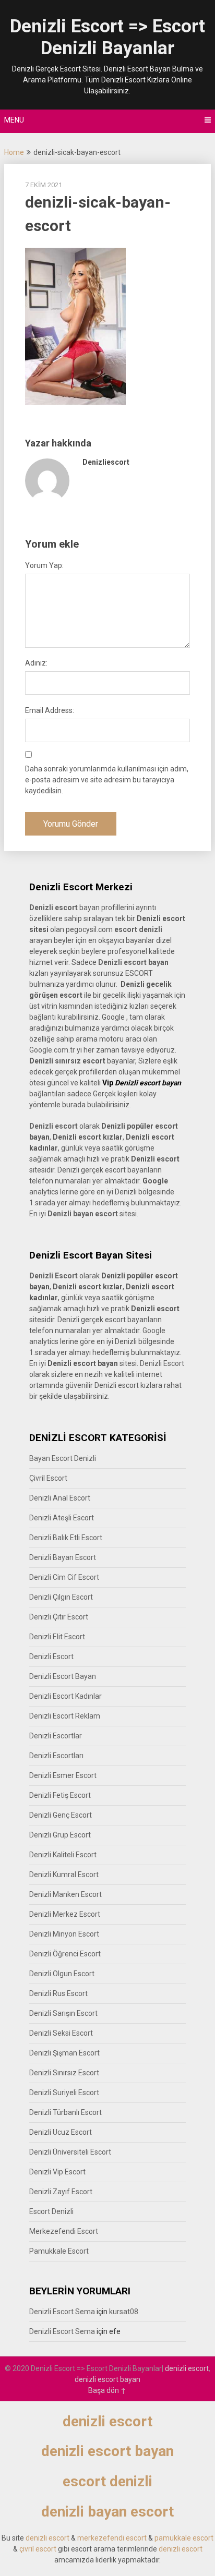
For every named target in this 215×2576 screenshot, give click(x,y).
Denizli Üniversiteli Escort (70, 2152)
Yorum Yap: (44, 565)
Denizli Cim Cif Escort (64, 1577)
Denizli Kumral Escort (64, 1874)
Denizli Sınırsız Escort (64, 2073)
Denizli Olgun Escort (62, 1974)
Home (14, 152)
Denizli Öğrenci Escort (65, 1954)
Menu (14, 120)
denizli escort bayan (107, 2379)
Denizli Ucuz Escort (61, 2132)
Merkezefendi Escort (64, 2231)
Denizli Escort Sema (62, 2312)
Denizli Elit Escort (57, 1637)
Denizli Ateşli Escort (62, 1518)
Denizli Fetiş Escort (60, 1795)
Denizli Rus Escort (58, 1993)
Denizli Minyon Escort (64, 1934)
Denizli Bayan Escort (63, 1557)
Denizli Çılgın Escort (61, 1597)
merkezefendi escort (112, 2538)
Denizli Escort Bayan (63, 1676)
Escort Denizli (51, 2211)
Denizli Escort (162, 1363)
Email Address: (50, 710)
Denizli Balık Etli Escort (66, 1538)
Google (154, 1331)
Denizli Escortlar (56, 1736)
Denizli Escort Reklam (65, 1716)
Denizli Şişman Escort (64, 2053)
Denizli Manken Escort (65, 1894)
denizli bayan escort (107, 2512)
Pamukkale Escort (59, 2251)
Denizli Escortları (56, 1756)
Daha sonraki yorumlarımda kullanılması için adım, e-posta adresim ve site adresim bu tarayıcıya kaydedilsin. (107, 780)
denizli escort (187, 2368)
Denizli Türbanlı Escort (65, 2112)
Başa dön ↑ (107, 2390)
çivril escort (38, 2549)
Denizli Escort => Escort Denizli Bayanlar (107, 37)
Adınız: (36, 663)
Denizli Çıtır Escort (59, 1617)
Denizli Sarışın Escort (63, 2013)
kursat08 (124, 2312)
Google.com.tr (52, 1050)
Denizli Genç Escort (61, 1815)
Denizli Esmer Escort (63, 1775)
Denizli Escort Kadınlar (65, 1696)
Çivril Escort (48, 1478)
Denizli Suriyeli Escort (64, 2093)
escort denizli (138, 929)
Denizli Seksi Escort (61, 2033)
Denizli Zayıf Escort (61, 2192)
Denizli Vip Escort (57, 2172)
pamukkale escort (184, 2538)
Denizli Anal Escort (60, 1498)
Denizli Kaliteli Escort (63, 1855)
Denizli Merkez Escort (65, 1914)
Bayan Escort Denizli (63, 1458)
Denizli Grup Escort (60, 1835)
